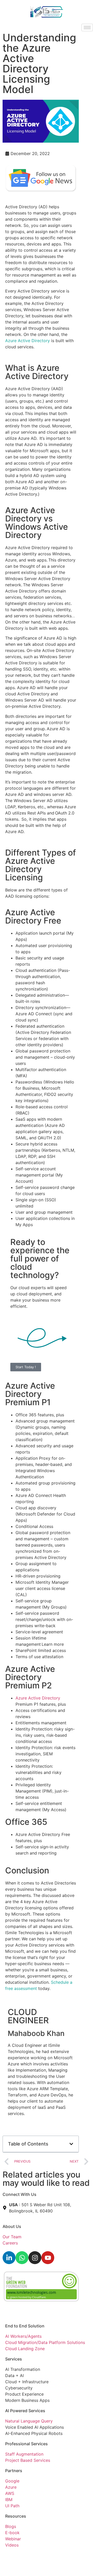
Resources (16, 2516)
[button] (71, 2144)
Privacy (12, 2556)
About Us (12, 2226)
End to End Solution (25, 2326)
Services (14, 2359)
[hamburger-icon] (87, 28)
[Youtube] (48, 2258)
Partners (14, 2471)
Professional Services (26, 2444)
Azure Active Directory (28, 341)
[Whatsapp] (22, 2258)
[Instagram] (35, 2258)
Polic (25, 2556)
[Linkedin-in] (9, 2258)
